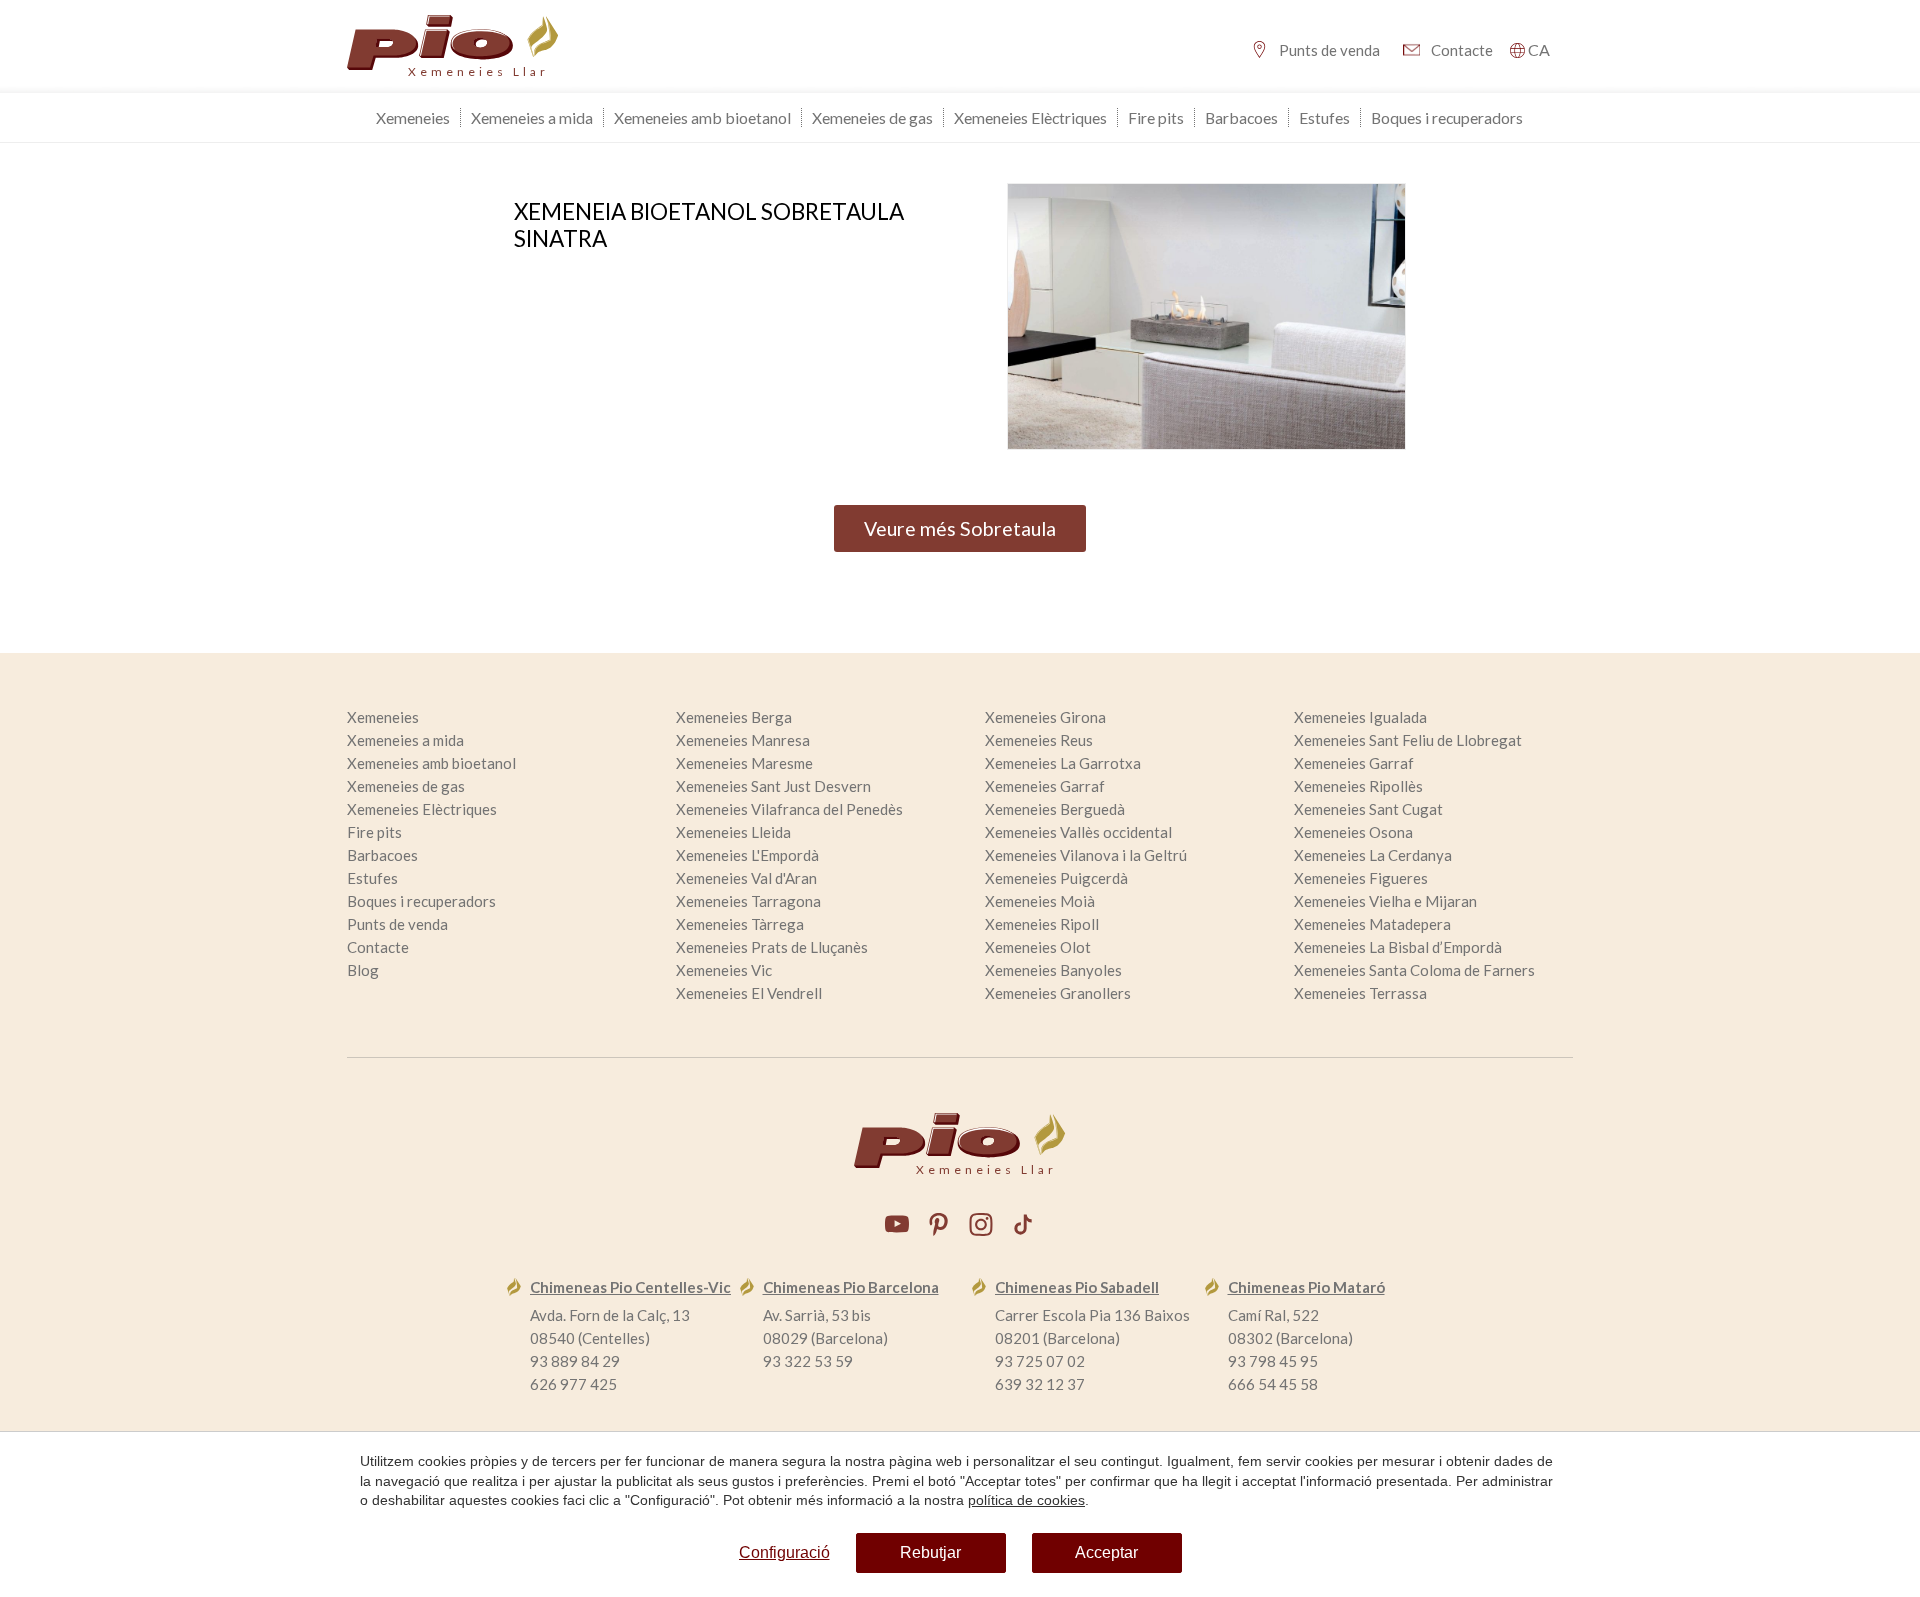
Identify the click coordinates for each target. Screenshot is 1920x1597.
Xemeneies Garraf (1354, 763)
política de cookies (1026, 1500)
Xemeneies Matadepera (1372, 924)
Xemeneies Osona (1353, 832)
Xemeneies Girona (1045, 717)
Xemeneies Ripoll (1042, 924)
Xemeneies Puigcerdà (1056, 878)
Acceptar (1106, 1552)
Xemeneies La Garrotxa (1063, 763)
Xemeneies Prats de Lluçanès (772, 947)
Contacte (1462, 50)
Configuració (784, 1552)
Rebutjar (930, 1552)
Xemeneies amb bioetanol (702, 117)
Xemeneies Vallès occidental (1078, 832)
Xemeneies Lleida (733, 832)
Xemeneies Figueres (1361, 878)
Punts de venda (1329, 50)
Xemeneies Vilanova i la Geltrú (1086, 855)
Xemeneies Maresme (744, 763)
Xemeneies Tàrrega (740, 924)
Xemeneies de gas (872, 117)
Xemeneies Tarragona (748, 901)
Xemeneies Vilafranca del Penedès (789, 809)
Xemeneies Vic (724, 970)
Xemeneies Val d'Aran (746, 878)
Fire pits (1156, 117)
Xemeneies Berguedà (1055, 809)
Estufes (1324, 117)
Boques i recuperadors (1447, 117)
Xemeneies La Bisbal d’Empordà (1398, 947)
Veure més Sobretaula (960, 528)
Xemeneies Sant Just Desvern (773, 786)
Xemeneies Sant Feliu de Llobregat (1408, 740)
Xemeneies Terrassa (1360, 993)
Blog (363, 970)
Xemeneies (413, 117)
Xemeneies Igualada (1360, 717)
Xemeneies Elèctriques (1030, 117)
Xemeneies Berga (734, 717)
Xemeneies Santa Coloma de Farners (1414, 970)
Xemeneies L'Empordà (747, 855)
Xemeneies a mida (532, 117)
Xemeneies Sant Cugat (1368, 809)
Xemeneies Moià (1040, 901)
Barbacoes (1241, 117)
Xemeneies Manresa (743, 740)
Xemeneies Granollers (1058, 993)
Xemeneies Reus (1039, 740)
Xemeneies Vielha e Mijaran (1385, 901)
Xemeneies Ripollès (1358, 786)
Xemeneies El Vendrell (749, 993)
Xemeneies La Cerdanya (1373, 855)
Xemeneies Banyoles (1053, 970)
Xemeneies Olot (1038, 947)
